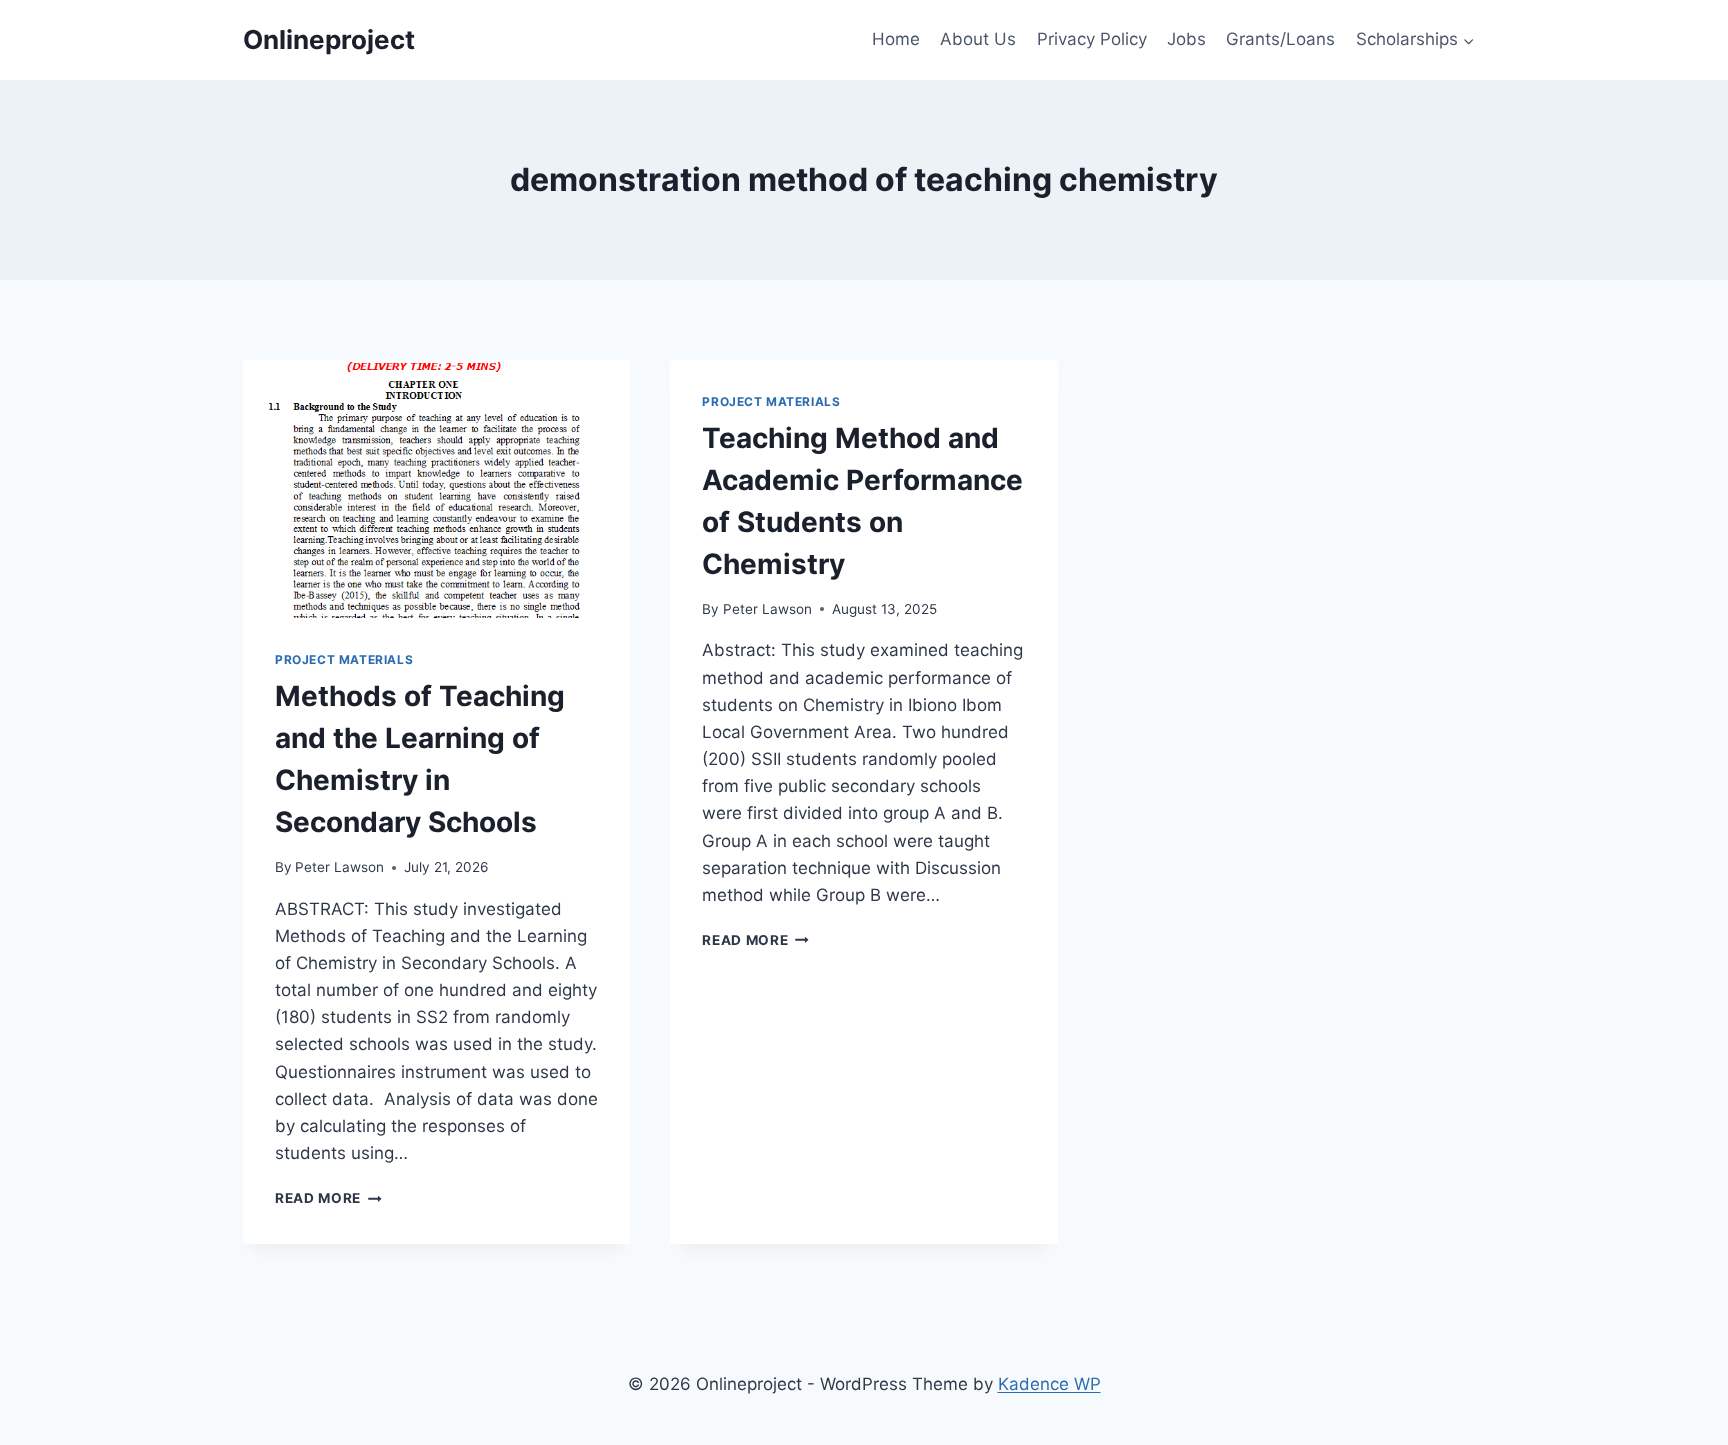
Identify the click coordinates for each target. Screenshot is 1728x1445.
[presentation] (436, 489)
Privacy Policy (1092, 39)
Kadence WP (1049, 1384)
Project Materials (344, 659)
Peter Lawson (339, 867)
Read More (328, 1198)
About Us (978, 39)
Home (896, 39)
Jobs (1186, 39)
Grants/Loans (1280, 39)
